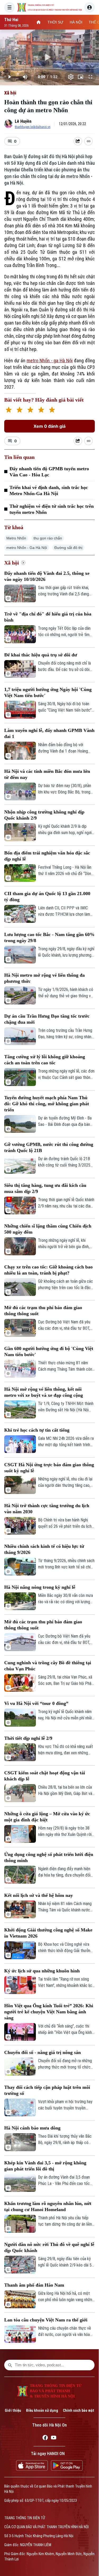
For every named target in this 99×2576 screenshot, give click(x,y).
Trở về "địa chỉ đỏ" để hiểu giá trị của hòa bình (48, 617)
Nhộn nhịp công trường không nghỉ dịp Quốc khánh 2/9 (44, 815)
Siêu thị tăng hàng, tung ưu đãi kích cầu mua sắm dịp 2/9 (45, 1188)
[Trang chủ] (39, 22)
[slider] (49, 68)
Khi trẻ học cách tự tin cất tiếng (37, 1430)
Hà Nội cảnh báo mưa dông (32, 2128)
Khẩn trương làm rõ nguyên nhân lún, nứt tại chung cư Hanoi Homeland (48, 2206)
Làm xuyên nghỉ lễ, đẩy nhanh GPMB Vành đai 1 (49, 733)
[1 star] (9, 410)
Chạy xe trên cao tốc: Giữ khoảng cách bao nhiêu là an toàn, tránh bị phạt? (48, 1270)
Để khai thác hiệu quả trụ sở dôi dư (41, 655)
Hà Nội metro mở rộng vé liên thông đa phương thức (44, 978)
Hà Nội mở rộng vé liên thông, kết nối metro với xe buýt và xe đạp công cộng (44, 1392)
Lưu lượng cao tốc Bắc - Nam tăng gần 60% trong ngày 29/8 (49, 937)
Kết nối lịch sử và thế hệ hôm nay (39, 1895)
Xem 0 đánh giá (49, 426)
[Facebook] (45, 2438)
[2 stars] (19, 410)
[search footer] (10, 2365)
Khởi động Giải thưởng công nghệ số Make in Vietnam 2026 (48, 1933)
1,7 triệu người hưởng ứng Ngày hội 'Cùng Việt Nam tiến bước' (48, 692)
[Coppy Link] (88, 141)
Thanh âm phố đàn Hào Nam (34, 2285)
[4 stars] (41, 410)
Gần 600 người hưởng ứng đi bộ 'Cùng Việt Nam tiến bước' (49, 1352)
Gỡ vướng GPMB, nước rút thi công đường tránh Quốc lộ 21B (49, 1147)
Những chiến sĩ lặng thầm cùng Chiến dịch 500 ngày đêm (48, 1229)
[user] (89, 7)
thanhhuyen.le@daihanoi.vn (33, 127)
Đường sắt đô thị (68, 548)
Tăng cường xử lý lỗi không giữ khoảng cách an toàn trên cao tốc (45, 1060)
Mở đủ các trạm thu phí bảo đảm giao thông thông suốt (43, 1311)
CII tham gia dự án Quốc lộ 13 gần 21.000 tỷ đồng (47, 897)
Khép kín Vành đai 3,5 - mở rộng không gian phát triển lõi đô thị (45, 2166)
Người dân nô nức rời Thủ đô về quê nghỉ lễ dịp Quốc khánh (49, 2247)
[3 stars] (30, 410)
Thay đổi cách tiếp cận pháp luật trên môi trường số (47, 2090)
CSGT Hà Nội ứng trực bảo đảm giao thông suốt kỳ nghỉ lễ (49, 1468)
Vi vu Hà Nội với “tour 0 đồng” (36, 1703)
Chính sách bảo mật (79, 2410)
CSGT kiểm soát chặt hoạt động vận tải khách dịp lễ (45, 1776)
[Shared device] (78, 141)
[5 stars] (52, 410)
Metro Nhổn (16, 538)
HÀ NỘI (76, 22)
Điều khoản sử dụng (42, 2410)
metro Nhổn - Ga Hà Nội (27, 548)
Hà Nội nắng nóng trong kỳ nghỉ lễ (40, 1587)
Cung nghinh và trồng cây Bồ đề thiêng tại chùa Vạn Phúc (48, 1666)
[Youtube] (54, 2438)
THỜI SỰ (55, 22)
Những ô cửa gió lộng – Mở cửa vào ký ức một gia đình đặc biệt (47, 1817)
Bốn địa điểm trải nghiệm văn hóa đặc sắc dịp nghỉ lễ (47, 856)
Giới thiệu (13, 2410)
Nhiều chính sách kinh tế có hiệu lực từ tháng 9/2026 (44, 1549)
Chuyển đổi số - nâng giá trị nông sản (43, 2052)
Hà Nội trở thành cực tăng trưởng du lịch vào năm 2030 (47, 1509)
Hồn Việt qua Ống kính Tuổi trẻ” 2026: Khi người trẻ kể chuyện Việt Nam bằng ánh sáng (49, 2012)
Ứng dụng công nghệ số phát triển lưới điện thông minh (49, 1857)
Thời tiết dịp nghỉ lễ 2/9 (28, 1738)
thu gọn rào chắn (48, 538)
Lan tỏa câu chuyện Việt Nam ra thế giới (46, 2320)
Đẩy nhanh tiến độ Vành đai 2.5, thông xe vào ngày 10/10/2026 (47, 576)
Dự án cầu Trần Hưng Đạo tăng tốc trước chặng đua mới (47, 1019)
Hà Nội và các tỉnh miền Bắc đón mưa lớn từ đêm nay (47, 774)
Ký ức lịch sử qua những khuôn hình (42, 1971)
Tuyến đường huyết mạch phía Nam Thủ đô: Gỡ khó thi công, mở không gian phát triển (47, 1104)
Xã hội (10, 93)
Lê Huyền (23, 121)
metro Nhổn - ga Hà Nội (50, 361)
